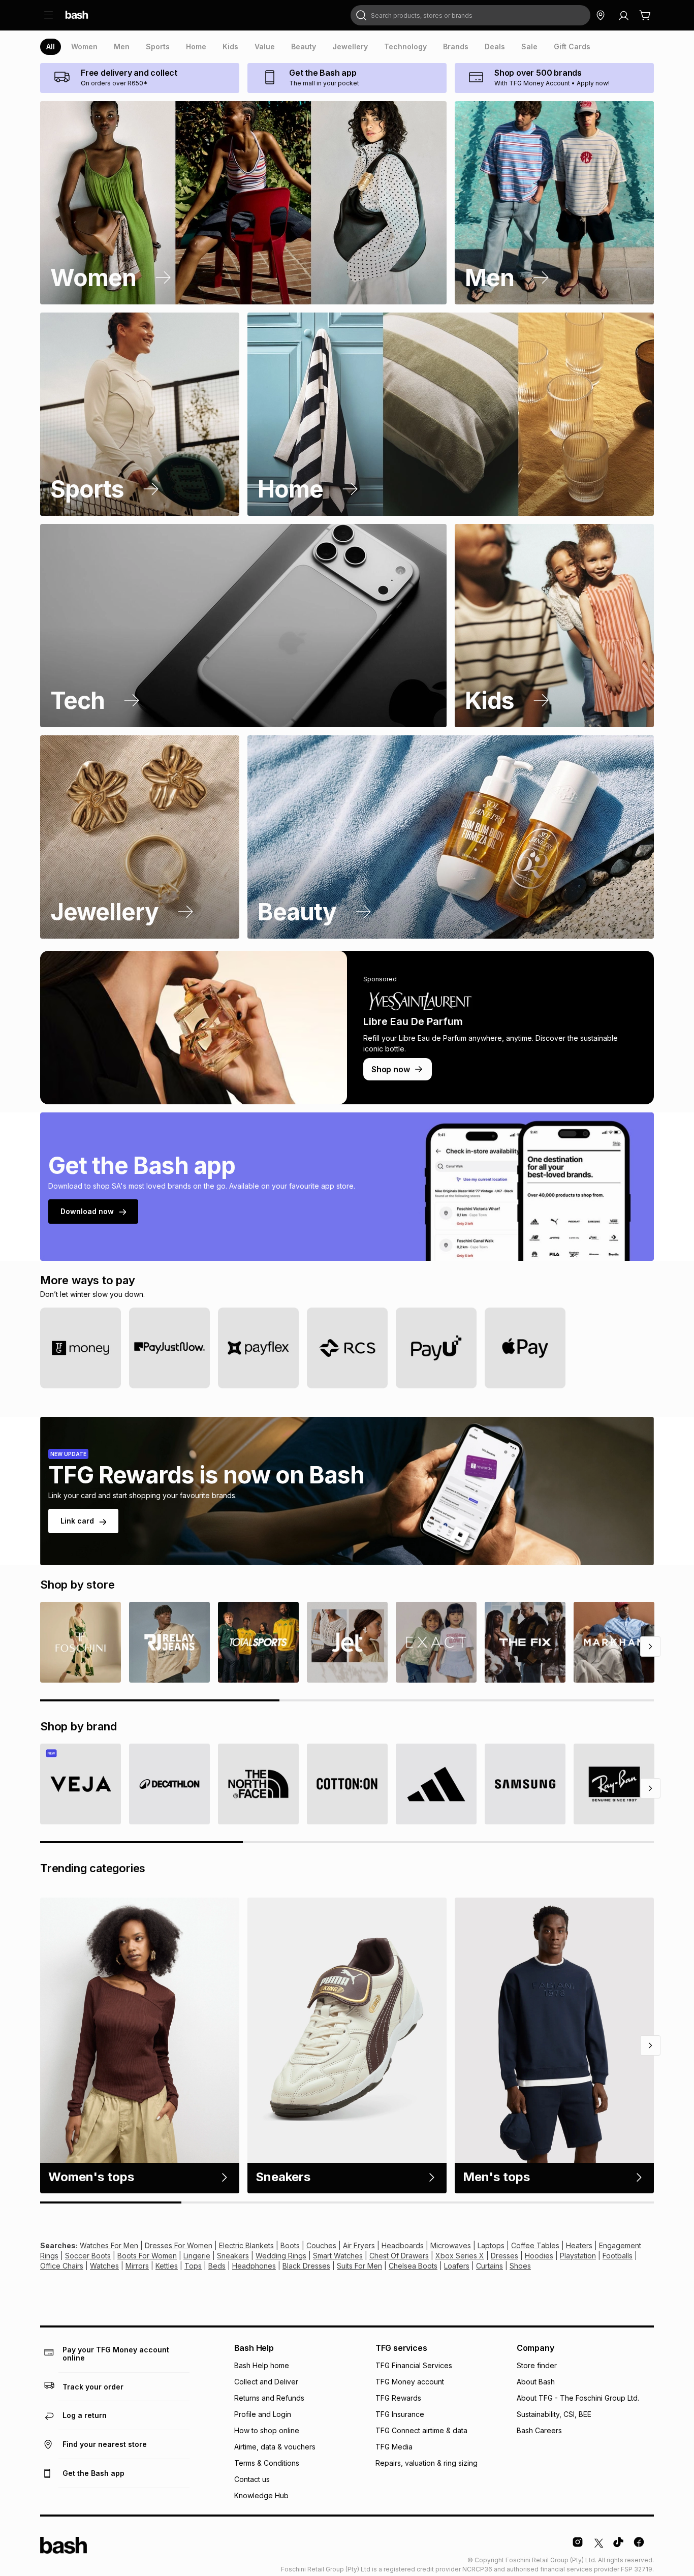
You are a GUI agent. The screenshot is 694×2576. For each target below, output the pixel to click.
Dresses (504, 2256)
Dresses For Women (179, 2245)
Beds (217, 2266)
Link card (77, 1521)
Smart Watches (338, 2256)
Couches (321, 2245)
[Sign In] (623, 15)
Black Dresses (306, 2266)
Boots (290, 2245)
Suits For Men (359, 2266)
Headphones (254, 2266)
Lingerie (197, 2256)
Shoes (520, 2266)
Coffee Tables (535, 2245)
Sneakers (233, 2256)
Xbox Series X (460, 2256)
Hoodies (539, 2256)
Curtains (490, 2266)
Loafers (457, 2266)
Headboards (403, 2245)
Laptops (491, 2245)
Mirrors (137, 2266)
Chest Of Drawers (399, 2256)
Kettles (167, 2266)
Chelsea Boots (413, 2266)
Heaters (579, 2245)
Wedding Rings (281, 2256)
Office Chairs (62, 2266)
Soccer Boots (88, 2256)
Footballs (618, 2256)
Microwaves (451, 2245)
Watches (104, 2266)
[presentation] (51, 47)
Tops (193, 2266)
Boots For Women (147, 2256)
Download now (87, 1211)
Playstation (578, 2256)
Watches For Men (109, 2245)
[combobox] (470, 15)
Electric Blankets (246, 2245)
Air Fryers (359, 2245)
